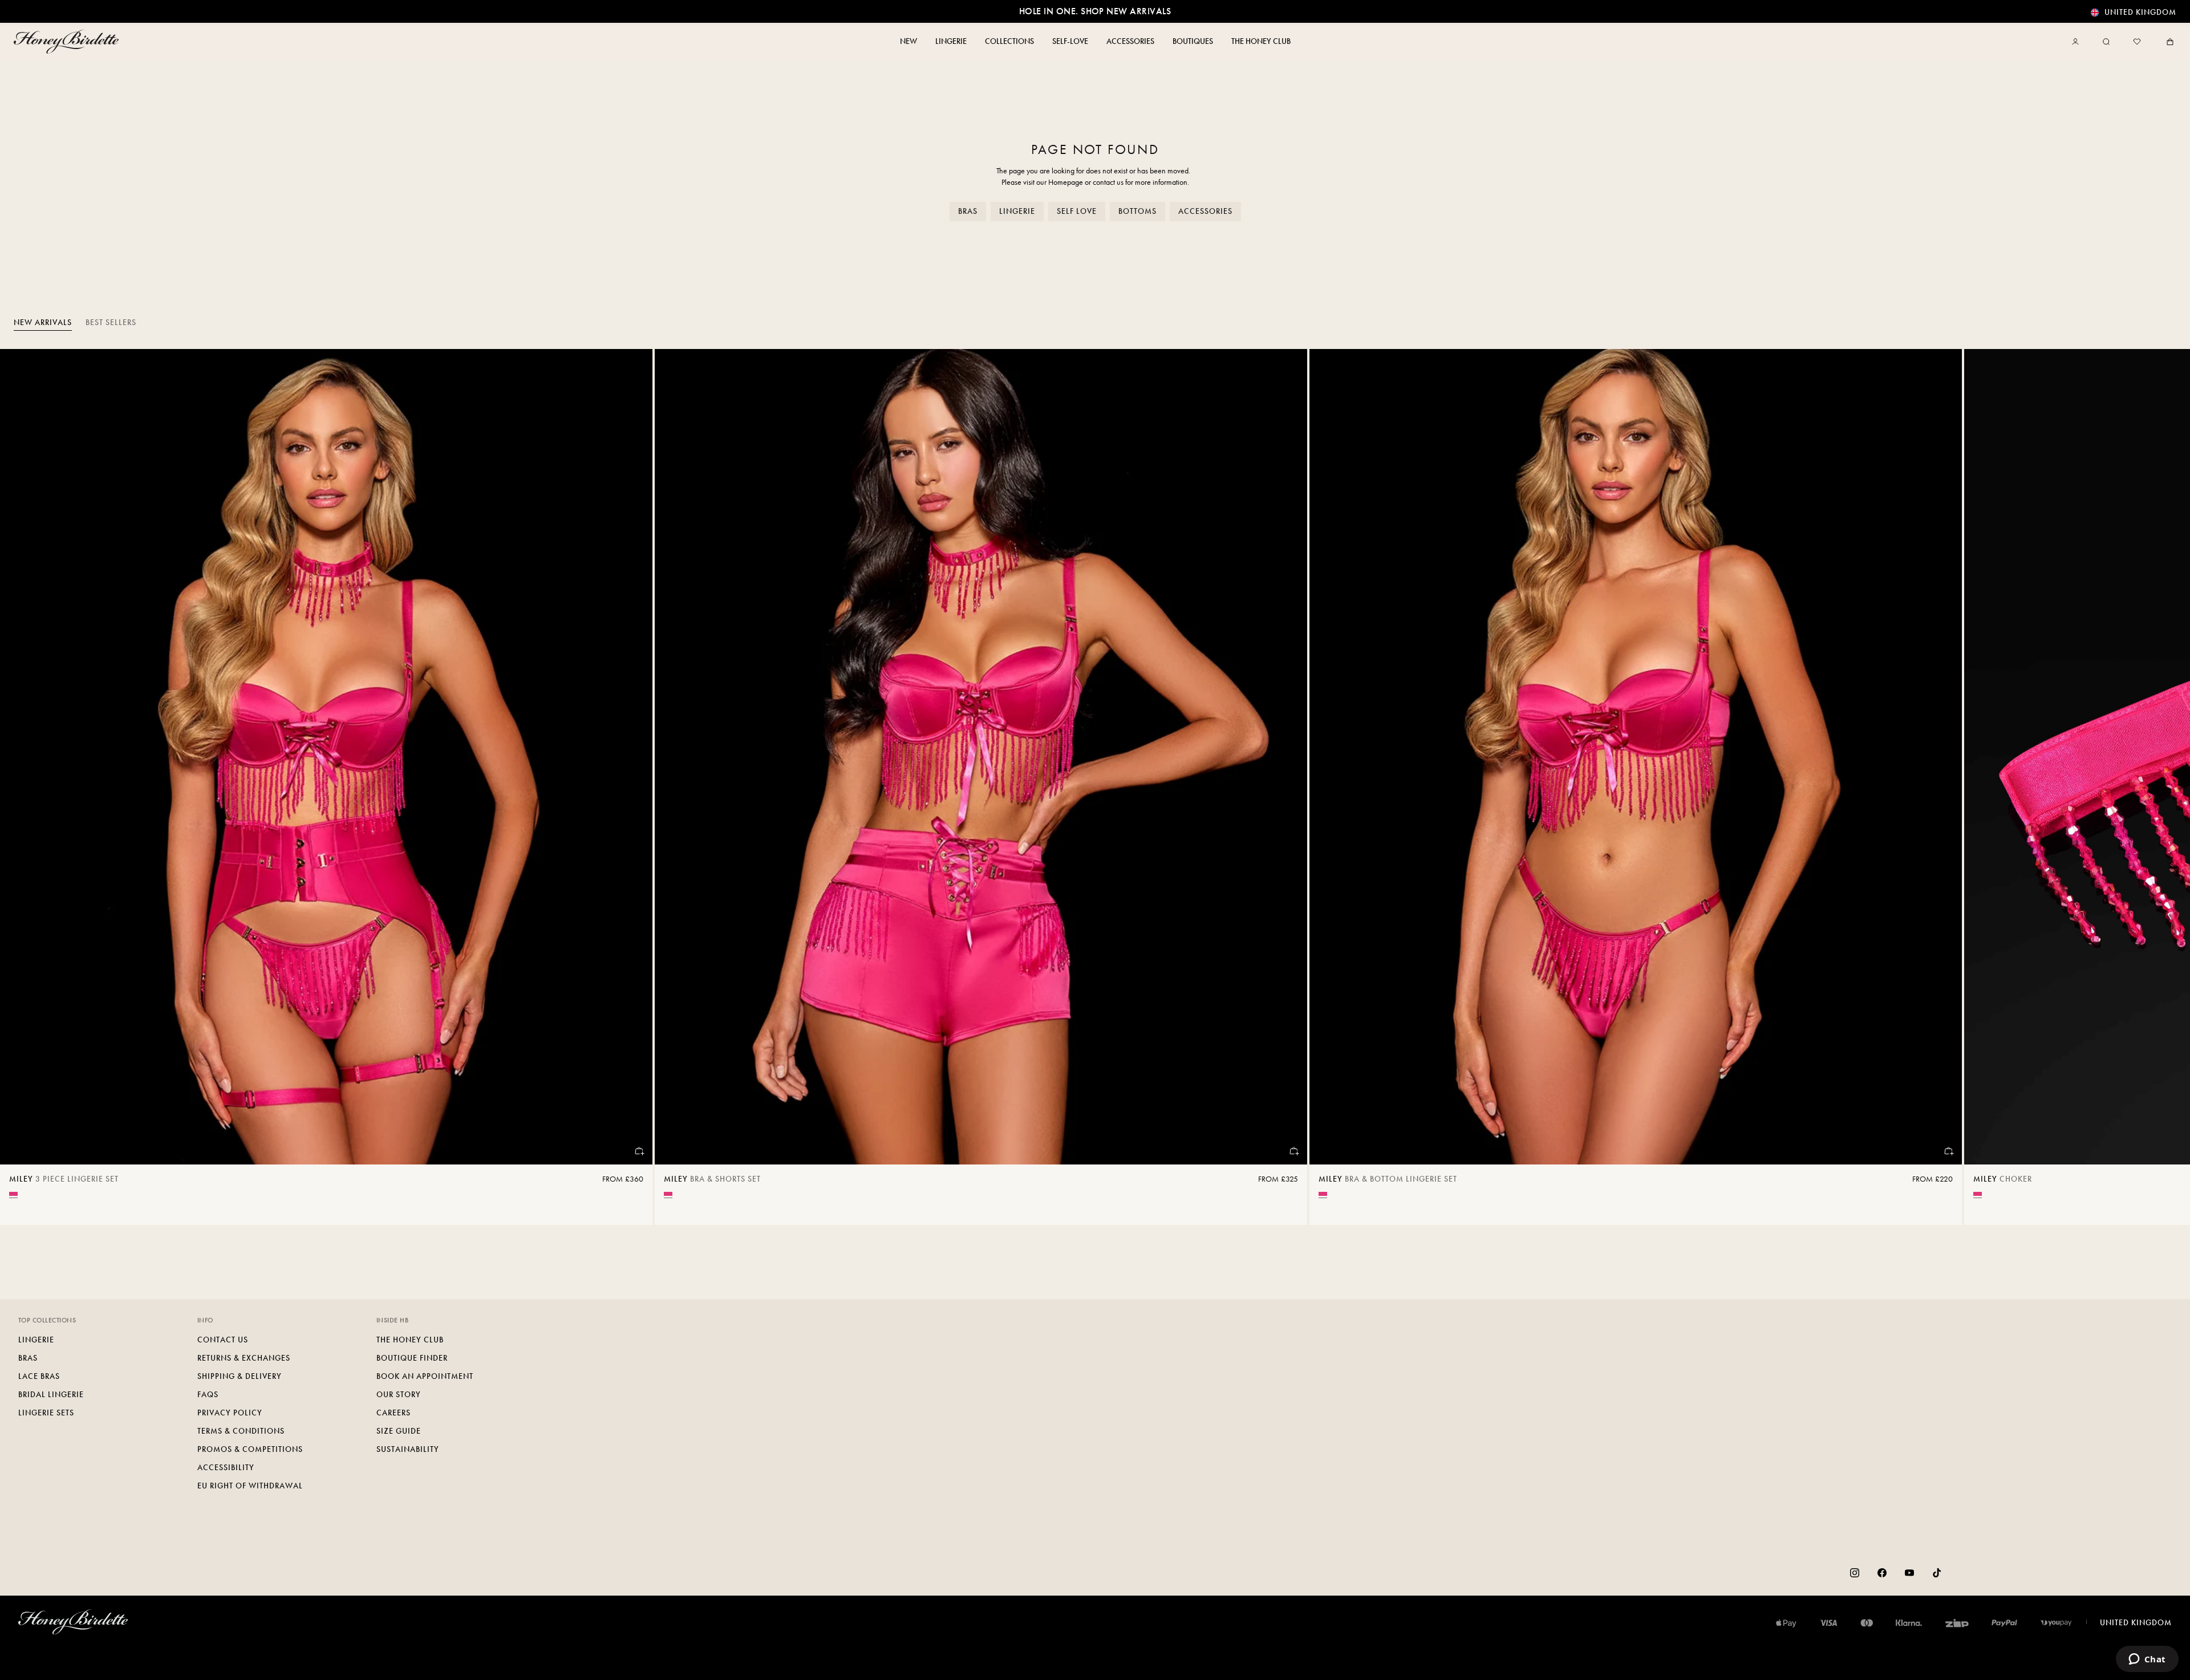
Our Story (399, 1395)
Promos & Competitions (250, 1449)
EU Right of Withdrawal (250, 1486)
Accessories (1205, 211)
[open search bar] (2106, 42)
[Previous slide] (23, 787)
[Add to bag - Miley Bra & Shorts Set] (1293, 1151)
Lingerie (1017, 211)
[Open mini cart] (2168, 42)
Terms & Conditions (241, 1431)
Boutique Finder (412, 1358)
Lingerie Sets (46, 1413)
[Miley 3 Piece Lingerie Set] (326, 757)
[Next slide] (2167, 787)
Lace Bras (39, 1376)
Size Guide (399, 1431)
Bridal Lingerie (51, 1395)
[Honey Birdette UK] (68, 42)
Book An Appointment (425, 1376)
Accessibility (226, 1468)
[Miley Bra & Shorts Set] (981, 757)
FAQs (208, 1395)
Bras (968, 211)
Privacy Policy (230, 1413)
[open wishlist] (2137, 42)
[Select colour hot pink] (13, 1194)
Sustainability (408, 1449)
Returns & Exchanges (244, 1358)
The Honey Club (410, 1340)
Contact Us (223, 1340)
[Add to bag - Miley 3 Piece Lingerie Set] (639, 1151)
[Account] (2078, 42)
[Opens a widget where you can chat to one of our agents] (2147, 1660)
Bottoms (1137, 211)
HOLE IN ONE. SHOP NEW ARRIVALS (1095, 11)
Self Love (1077, 211)
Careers (394, 1413)
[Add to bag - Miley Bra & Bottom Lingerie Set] (1948, 1151)
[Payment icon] (2056, 1623)
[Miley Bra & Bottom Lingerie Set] (1636, 757)
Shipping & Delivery (240, 1376)
